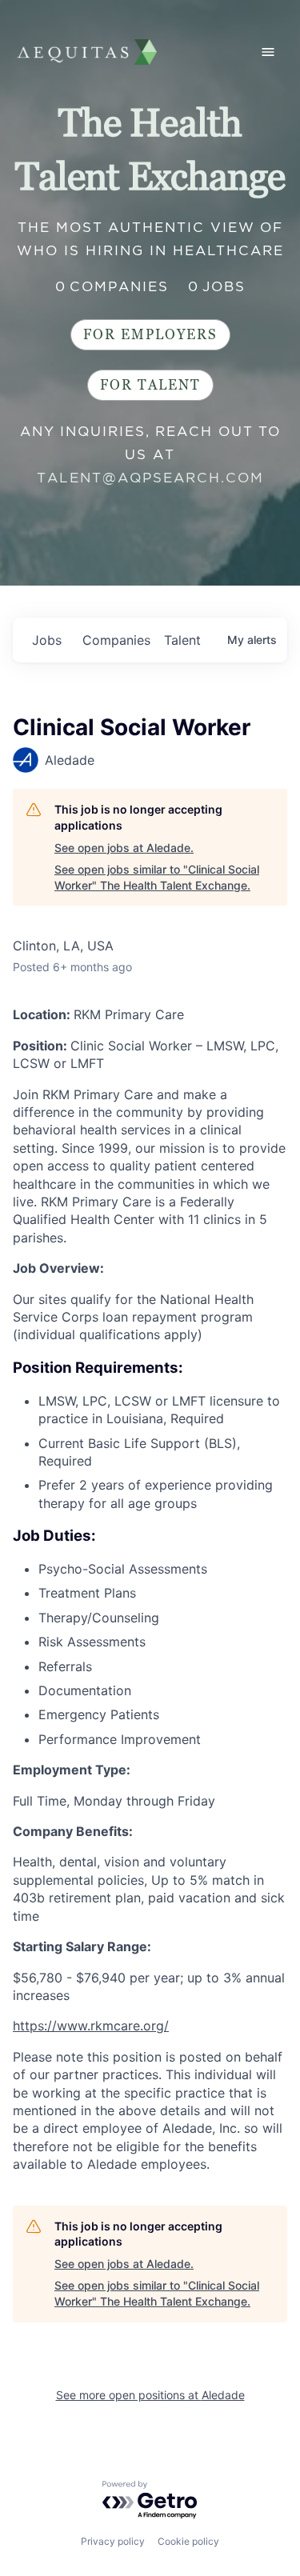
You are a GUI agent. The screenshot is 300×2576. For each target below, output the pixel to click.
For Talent (150, 385)
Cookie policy (188, 2541)
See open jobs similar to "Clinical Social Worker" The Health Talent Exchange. (157, 877)
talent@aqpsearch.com (150, 478)
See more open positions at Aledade (150, 2395)
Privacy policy (113, 2541)
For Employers (150, 335)
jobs (47, 640)
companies (116, 640)
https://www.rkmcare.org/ (91, 2026)
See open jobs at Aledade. (124, 848)
